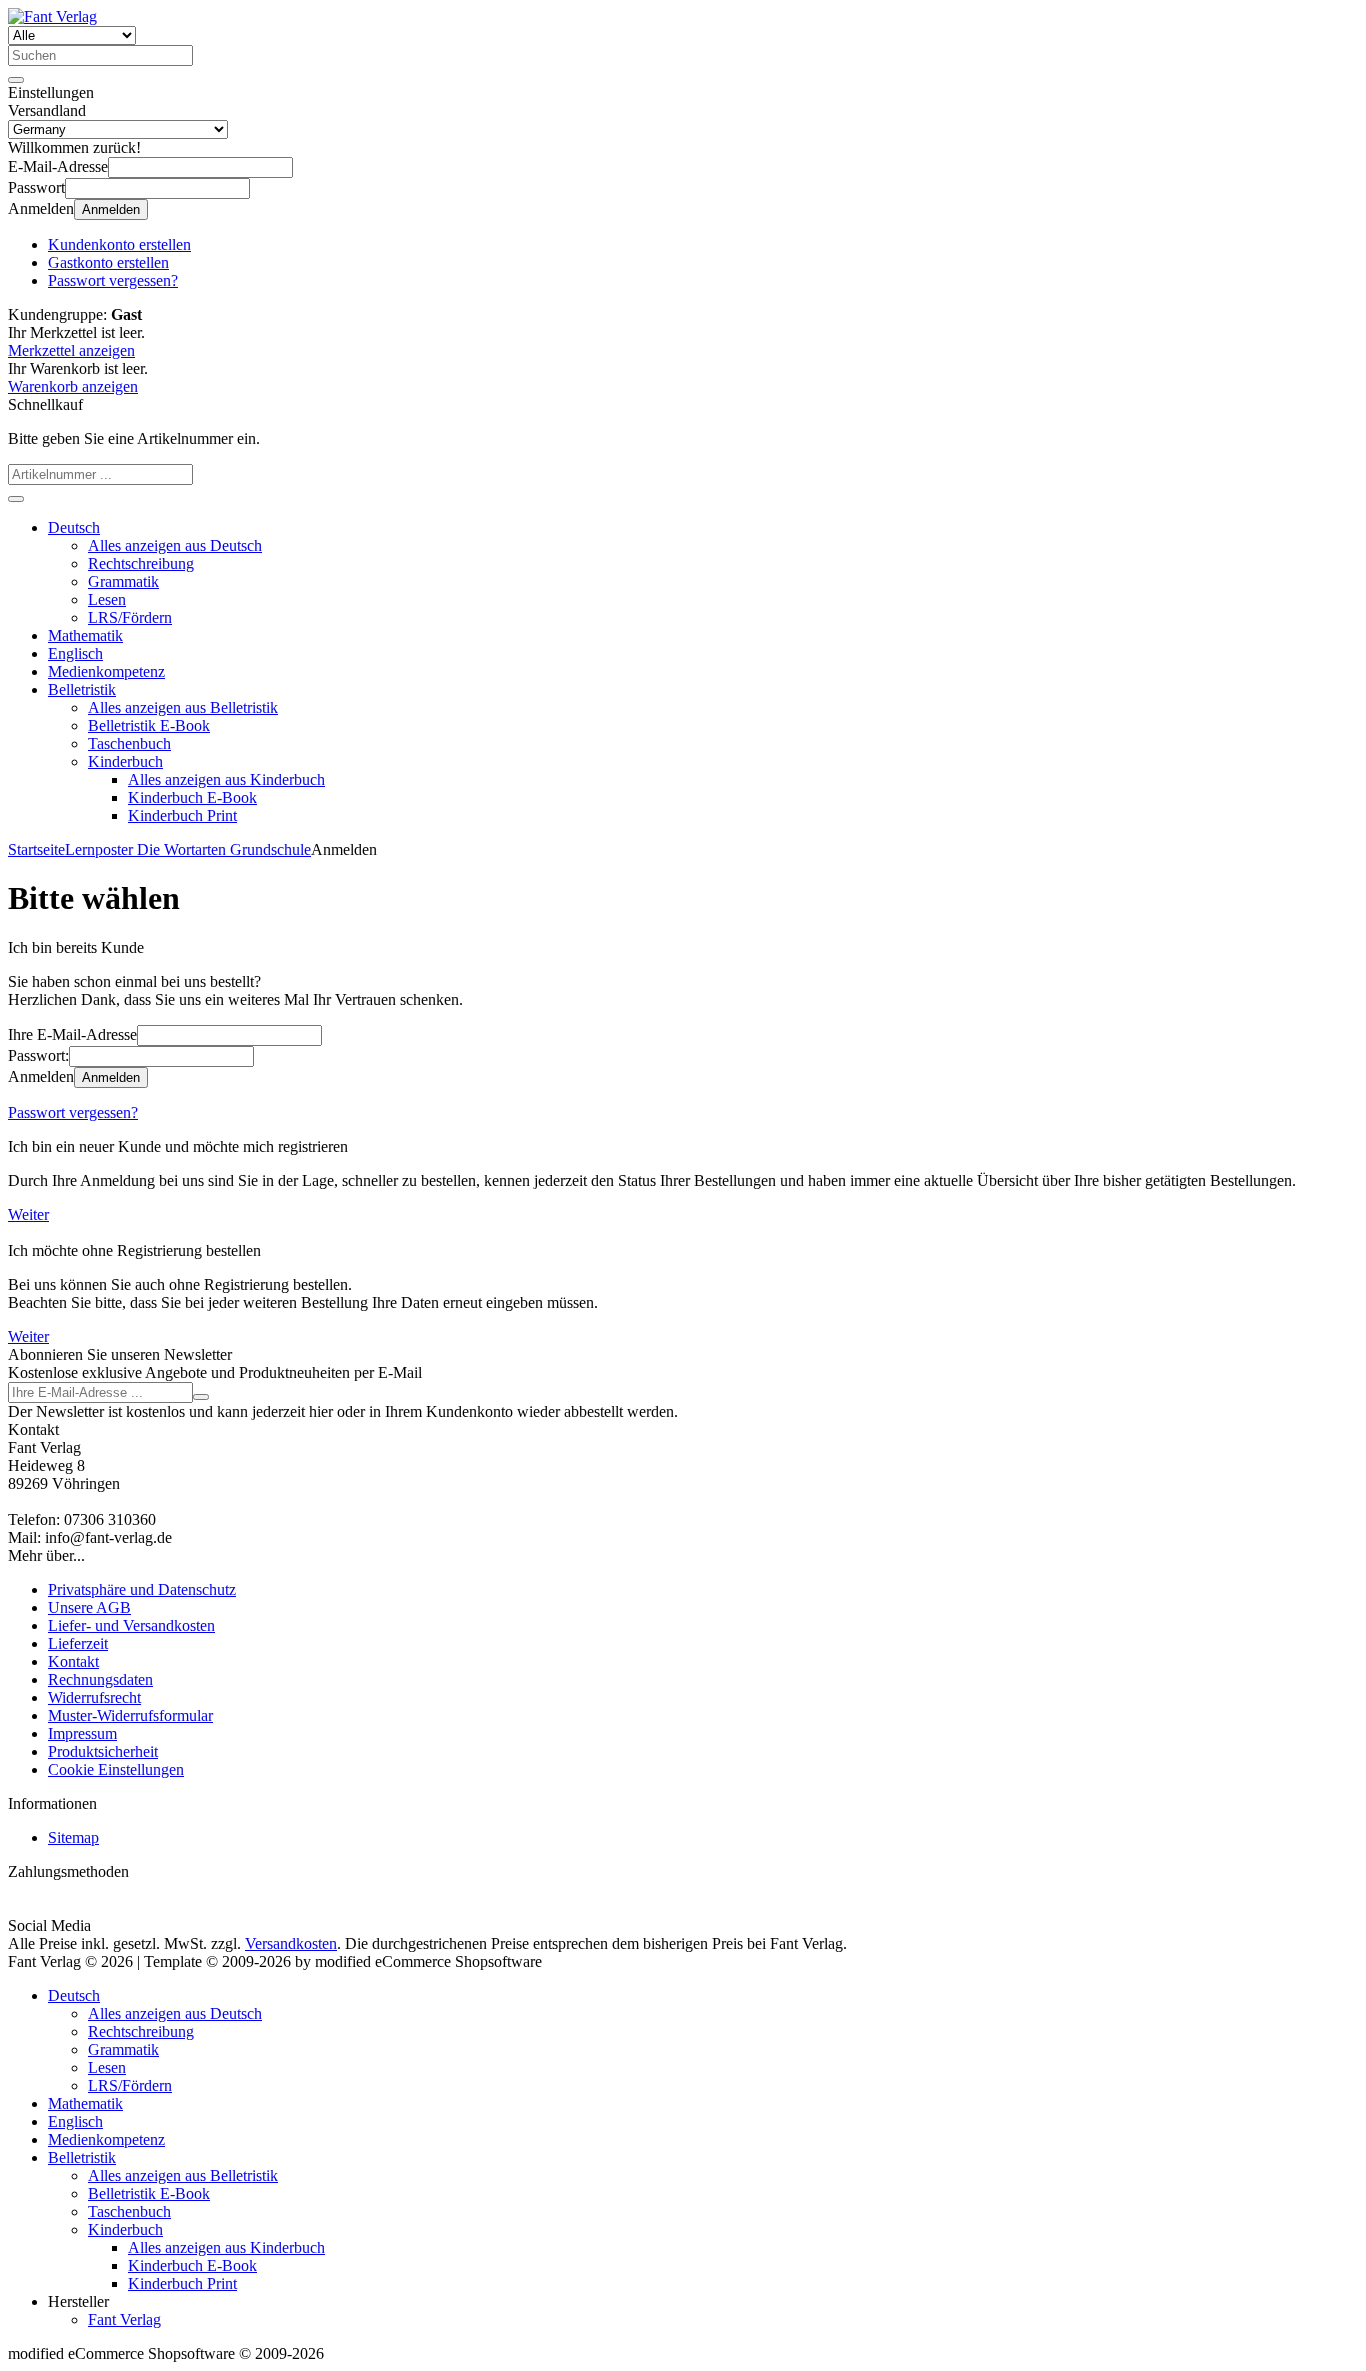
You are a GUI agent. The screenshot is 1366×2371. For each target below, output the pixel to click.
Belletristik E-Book (149, 725)
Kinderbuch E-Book (192, 797)
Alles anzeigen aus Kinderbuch (226, 779)
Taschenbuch (129, 743)
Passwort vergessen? (73, 1112)
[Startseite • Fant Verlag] (52, 16)
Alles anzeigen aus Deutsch (175, 545)
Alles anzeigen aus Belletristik (183, 707)
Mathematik (85, 635)
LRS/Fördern (130, 617)
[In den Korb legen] (16, 499)
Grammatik (123, 581)
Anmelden (111, 209)
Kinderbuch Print (182, 815)
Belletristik (82, 689)
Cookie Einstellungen (116, 1769)
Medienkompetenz (106, 671)
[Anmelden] (201, 1397)
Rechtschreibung (141, 563)
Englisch (75, 653)
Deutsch (74, 527)
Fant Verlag (124, 2319)
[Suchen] (16, 80)
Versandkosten (291, 1943)
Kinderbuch (125, 761)
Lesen (107, 599)
